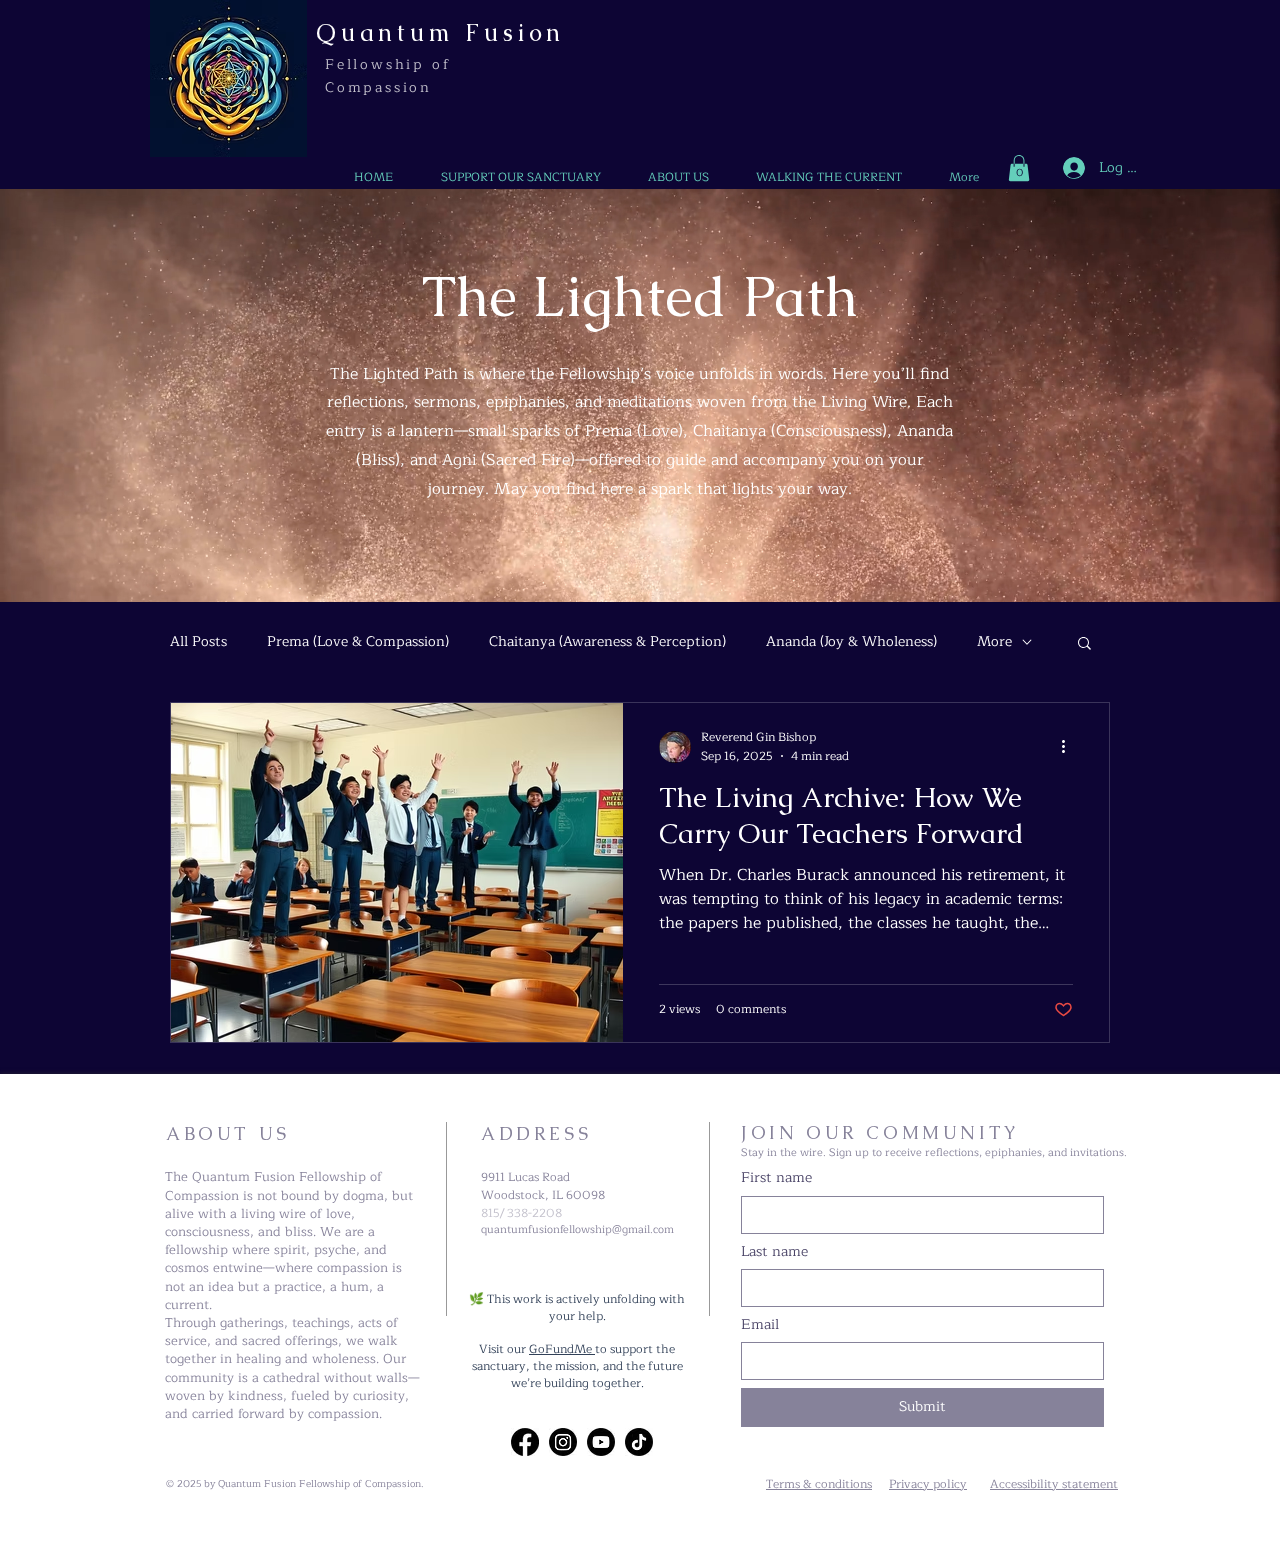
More (994, 642)
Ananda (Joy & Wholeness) (851, 642)
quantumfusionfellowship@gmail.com (577, 1229)
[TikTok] (639, 1442)
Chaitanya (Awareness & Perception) (607, 642)
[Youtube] (601, 1442)
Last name (774, 1252)
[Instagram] (563, 1442)
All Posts (198, 642)
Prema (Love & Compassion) (358, 642)
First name (776, 1178)
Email (760, 1325)
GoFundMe (562, 1349)
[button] (1019, 168)
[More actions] (1070, 747)
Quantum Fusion (440, 32)
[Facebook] (525, 1442)
